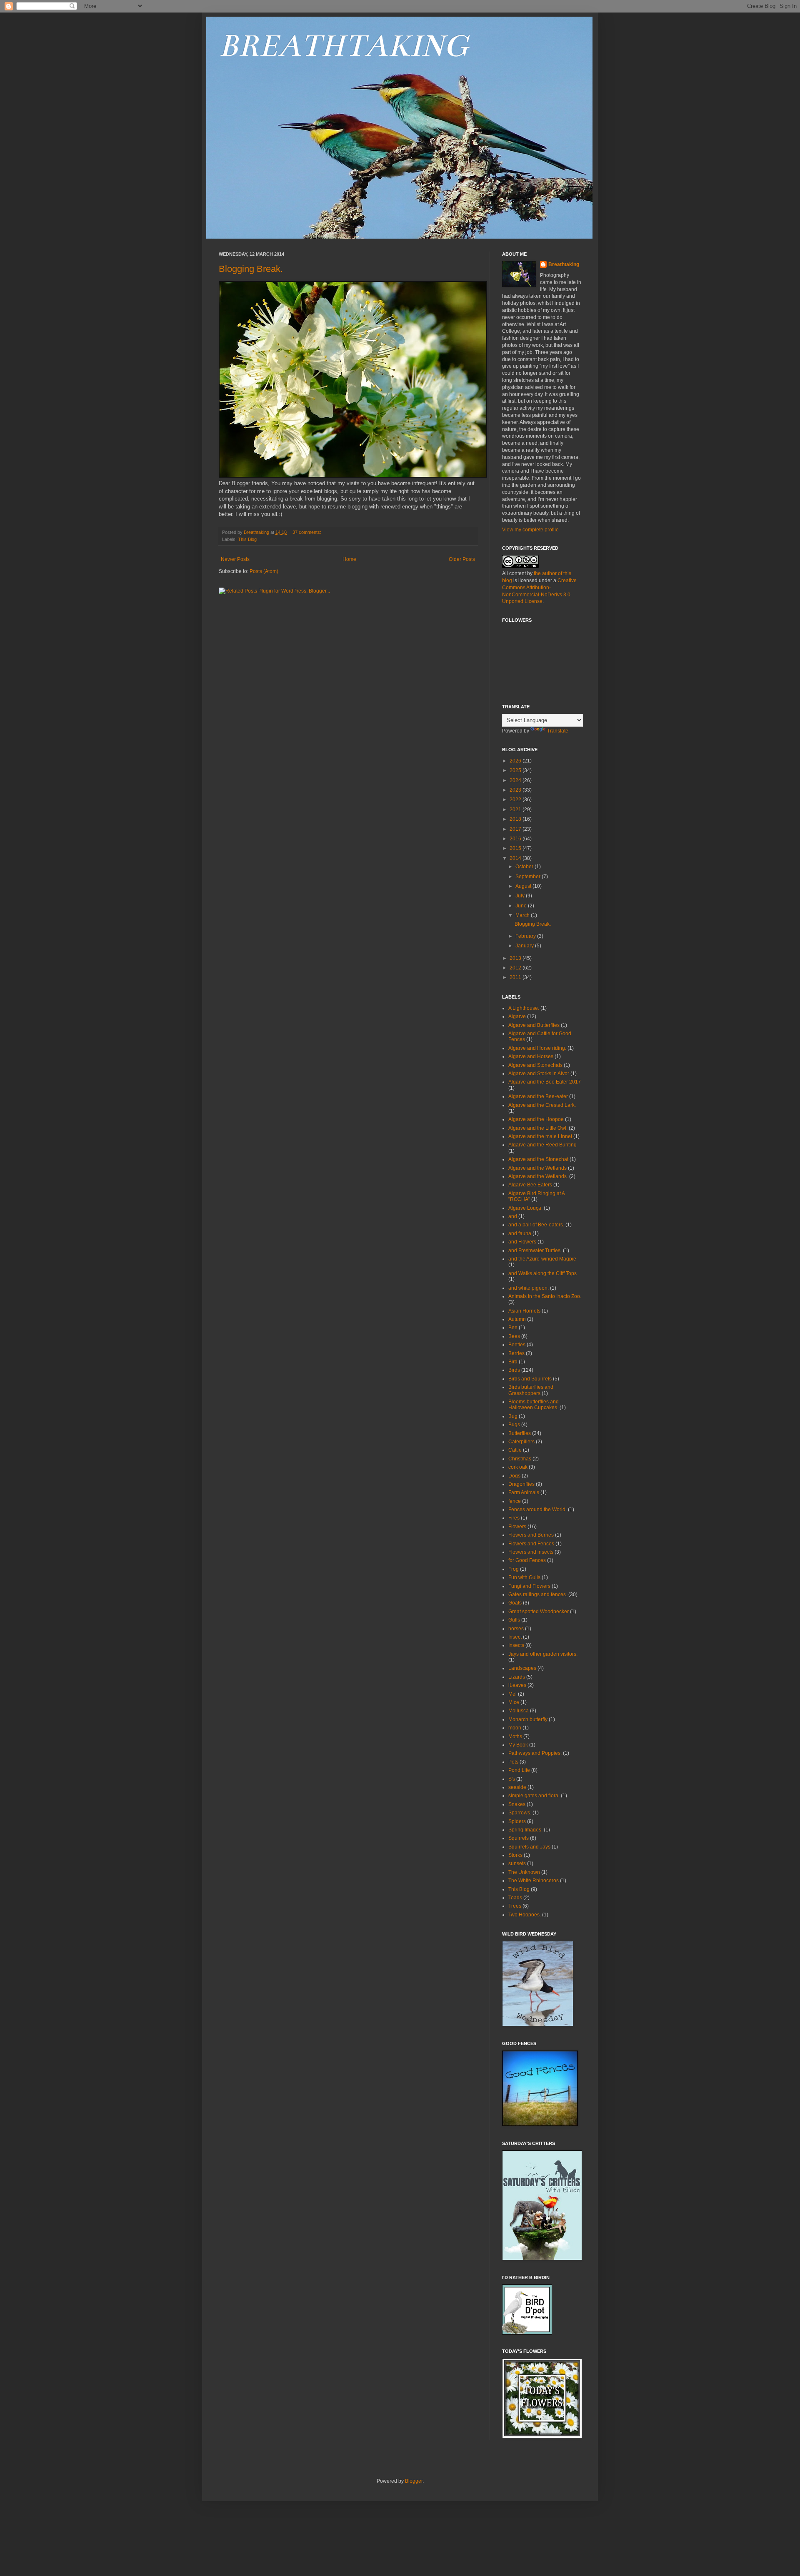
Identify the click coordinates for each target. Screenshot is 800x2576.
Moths (515, 1736)
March (523, 915)
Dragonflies (521, 1484)
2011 (516, 977)
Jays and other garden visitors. (543, 1654)
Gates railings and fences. (538, 1594)
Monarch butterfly (528, 1719)
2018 (516, 819)
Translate (558, 731)
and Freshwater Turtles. (535, 1251)
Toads (515, 1898)
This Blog (247, 539)
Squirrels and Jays (529, 1847)
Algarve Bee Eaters (530, 1185)
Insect (515, 1637)
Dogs (514, 1476)
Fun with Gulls (524, 1577)
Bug (513, 1416)
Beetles (517, 1345)
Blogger (414, 2481)
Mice (514, 1702)
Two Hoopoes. (525, 1915)
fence (515, 1501)
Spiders (517, 1821)
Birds (514, 1370)
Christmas (520, 1459)
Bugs (514, 1425)
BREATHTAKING (343, 46)
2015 (516, 848)
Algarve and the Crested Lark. (542, 1105)
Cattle (515, 1450)
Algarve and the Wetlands (537, 1168)
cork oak (518, 1467)
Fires (514, 1518)
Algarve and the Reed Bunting (542, 1145)
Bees (514, 1336)
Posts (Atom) (264, 571)
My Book (518, 1745)
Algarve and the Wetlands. (538, 1176)
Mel (512, 1694)
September (529, 877)
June (522, 906)
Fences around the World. (537, 1510)
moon (515, 1728)
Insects (516, 1645)
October (525, 867)
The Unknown (524, 1872)
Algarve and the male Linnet (540, 1136)
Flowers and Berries (531, 1535)
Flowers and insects (531, 1552)
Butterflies (520, 1433)
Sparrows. (520, 1813)
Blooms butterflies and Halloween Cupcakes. (534, 1405)
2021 (516, 810)
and (513, 1216)
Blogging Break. (251, 269)
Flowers (517, 1527)
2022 (516, 800)
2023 (516, 790)
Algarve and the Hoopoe (536, 1119)
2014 (516, 858)
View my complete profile (530, 530)
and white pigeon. (529, 1288)
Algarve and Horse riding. (537, 1048)
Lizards (517, 1677)
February (526, 936)
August (524, 886)
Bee (513, 1328)
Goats (515, 1603)
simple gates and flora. (534, 1796)
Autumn (517, 1319)
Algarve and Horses (531, 1056)
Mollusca (519, 1711)
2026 (516, 761)
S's (512, 1779)
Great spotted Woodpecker (539, 1612)
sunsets (517, 1863)
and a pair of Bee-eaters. (536, 1225)
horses (516, 1629)
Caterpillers (521, 1442)
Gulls (514, 1620)
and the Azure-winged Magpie (542, 1259)
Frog (514, 1569)
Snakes (517, 1804)
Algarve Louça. (525, 1208)
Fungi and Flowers (529, 1586)
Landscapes (522, 1668)
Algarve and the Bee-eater (538, 1096)
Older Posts (462, 559)
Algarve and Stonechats (535, 1065)
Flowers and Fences (531, 1544)
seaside (517, 1787)
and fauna (520, 1233)
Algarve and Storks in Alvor (539, 1074)
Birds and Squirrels (530, 1379)
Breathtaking (564, 264)
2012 (516, 968)
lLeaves (517, 1685)
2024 (516, 780)
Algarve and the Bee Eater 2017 (545, 1082)
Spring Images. (525, 1830)
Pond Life (519, 1770)
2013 (516, 958)
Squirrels (519, 1838)
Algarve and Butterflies (534, 1025)
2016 (516, 839)
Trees (515, 1906)
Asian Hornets (524, 1311)
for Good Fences (527, 1560)
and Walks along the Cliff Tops (542, 1273)
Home (349, 559)
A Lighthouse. (524, 1008)
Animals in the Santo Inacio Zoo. (545, 1296)
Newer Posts (235, 559)
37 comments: (307, 532)
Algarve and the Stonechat (538, 1159)
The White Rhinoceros (534, 1881)
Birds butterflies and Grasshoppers (531, 1390)
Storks (515, 1855)
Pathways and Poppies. (535, 1753)
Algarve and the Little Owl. (538, 1128)
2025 (516, 770)
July (521, 896)
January (525, 946)
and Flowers (522, 1242)
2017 (516, 829)
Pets (513, 1762)
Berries (516, 1353)
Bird (513, 1362)
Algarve (517, 1016)
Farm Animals (524, 1492)
